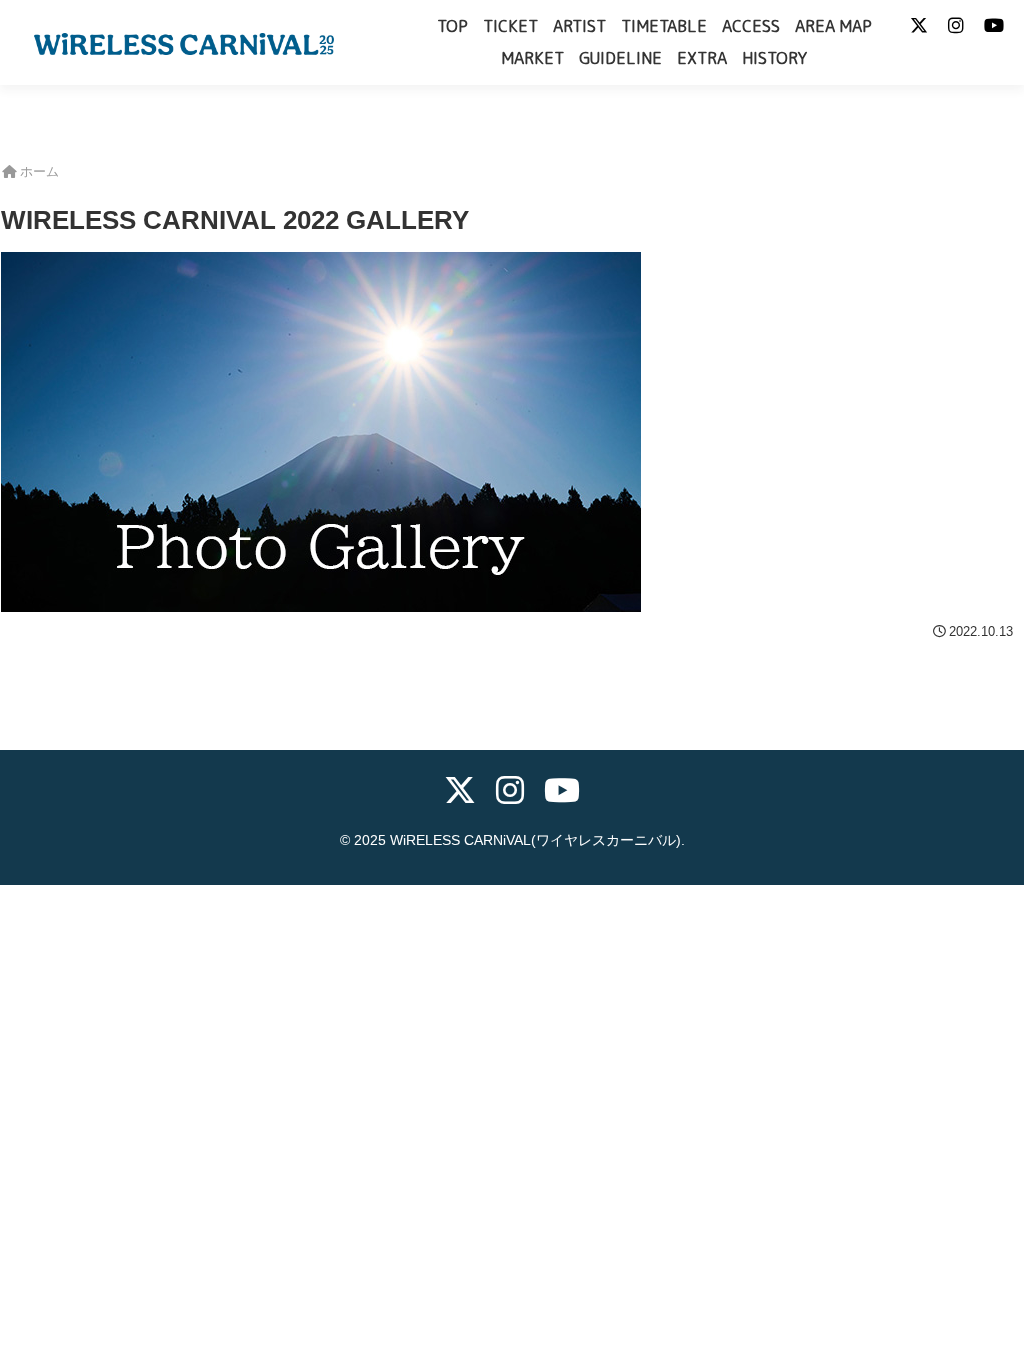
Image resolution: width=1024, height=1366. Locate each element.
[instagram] (510, 793)
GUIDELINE (620, 58)
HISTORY (774, 58)
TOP (452, 26)
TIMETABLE (664, 26)
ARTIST (579, 26)
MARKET (532, 58)
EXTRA (702, 58)
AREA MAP (833, 26)
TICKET (510, 26)
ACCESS (751, 26)
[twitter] (460, 793)
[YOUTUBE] (562, 793)
